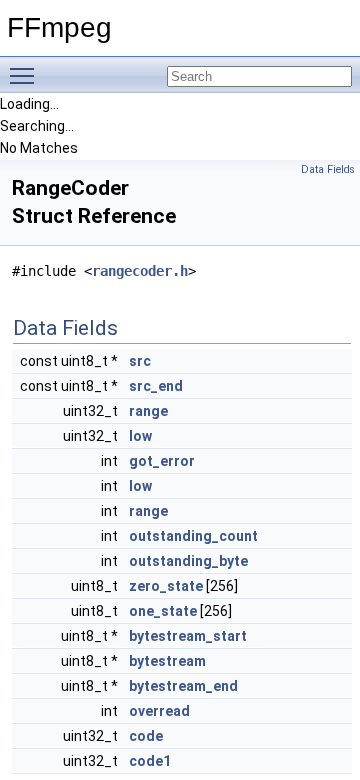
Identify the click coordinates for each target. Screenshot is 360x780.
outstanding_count (193, 536)
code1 (150, 761)
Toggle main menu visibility (26, 75)
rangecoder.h (140, 271)
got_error (162, 461)
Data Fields (328, 169)
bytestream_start (188, 636)
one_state (163, 611)
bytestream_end (183, 686)
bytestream (167, 661)
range (148, 411)
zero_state (166, 586)
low (140, 436)
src (140, 361)
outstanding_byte (188, 561)
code (146, 736)
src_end (156, 386)
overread (159, 711)
